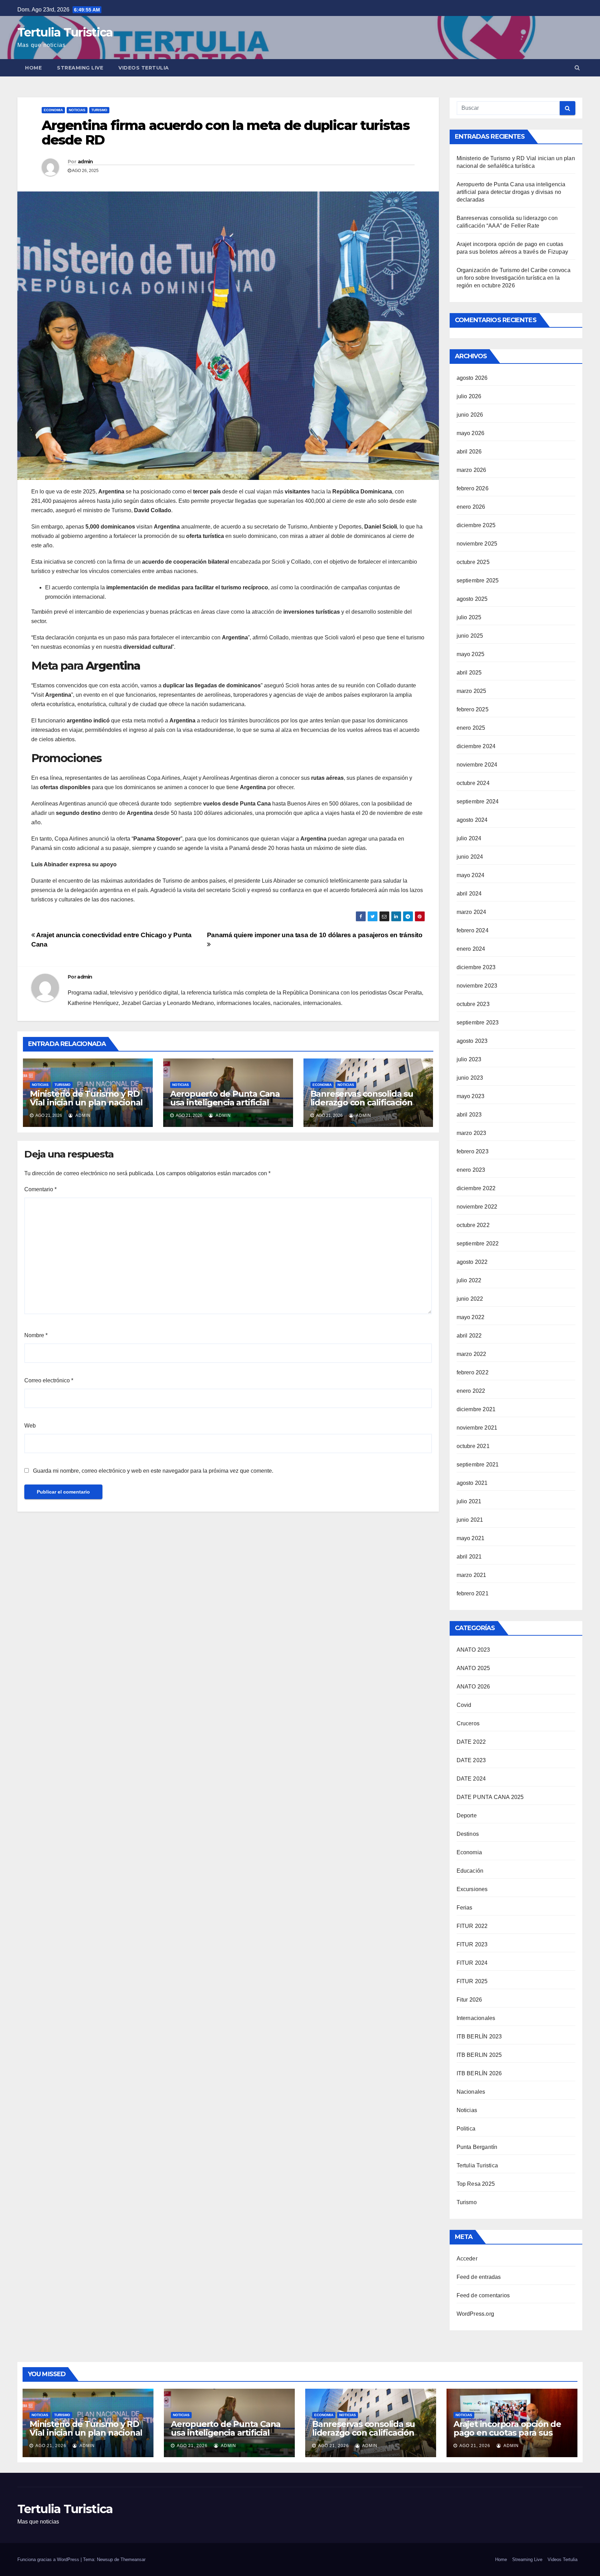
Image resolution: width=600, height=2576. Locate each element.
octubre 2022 (473, 1225)
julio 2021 (469, 1501)
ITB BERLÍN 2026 (479, 2073)
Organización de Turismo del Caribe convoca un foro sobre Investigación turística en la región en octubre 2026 (514, 278)
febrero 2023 (473, 1151)
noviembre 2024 (477, 765)
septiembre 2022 (478, 1244)
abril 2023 (469, 1115)
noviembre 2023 (477, 986)
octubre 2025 (473, 562)
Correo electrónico (49, 1380)
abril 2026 (469, 452)
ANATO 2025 (473, 1668)
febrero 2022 (473, 1372)
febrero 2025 (473, 709)
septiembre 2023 (478, 1023)
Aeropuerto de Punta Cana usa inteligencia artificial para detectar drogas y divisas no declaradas (225, 1107)
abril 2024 (469, 894)
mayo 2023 (471, 1096)
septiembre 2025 (478, 580)
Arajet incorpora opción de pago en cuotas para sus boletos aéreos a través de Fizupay (507, 2437)
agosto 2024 (472, 820)
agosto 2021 (472, 1483)
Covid (464, 1705)
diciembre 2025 (476, 525)
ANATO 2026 (473, 1687)
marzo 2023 (472, 1133)
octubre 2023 (473, 1004)
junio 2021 (470, 1520)
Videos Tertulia (144, 68)
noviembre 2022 (477, 1207)
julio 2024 (469, 838)
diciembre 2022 (476, 1188)
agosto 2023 (472, 1041)
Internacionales (476, 2018)
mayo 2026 (471, 433)
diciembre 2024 (476, 746)
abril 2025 (469, 673)
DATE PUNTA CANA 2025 (490, 1797)
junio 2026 (470, 415)
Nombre (36, 1335)
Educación (470, 1871)
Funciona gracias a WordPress (49, 2559)
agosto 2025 (472, 599)
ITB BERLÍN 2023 (479, 2037)
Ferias (465, 1908)
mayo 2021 (471, 1538)
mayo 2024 (471, 875)
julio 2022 (469, 1280)
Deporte (467, 1816)
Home (33, 68)
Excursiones (472, 1889)
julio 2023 (469, 1059)
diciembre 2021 (476, 1409)
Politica (466, 2129)
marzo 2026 (472, 470)
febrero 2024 (473, 930)
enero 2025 (471, 728)
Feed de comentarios (483, 2295)
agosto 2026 (472, 378)
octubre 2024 (473, 783)
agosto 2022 (472, 1262)
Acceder (467, 2259)
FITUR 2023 (472, 1944)
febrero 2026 (473, 488)
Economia (53, 110)
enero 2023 (471, 1170)
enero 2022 (471, 1391)
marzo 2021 (472, 1575)
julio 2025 (469, 617)
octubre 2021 (473, 1446)
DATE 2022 (471, 1742)
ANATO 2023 (473, 1650)
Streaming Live (80, 68)
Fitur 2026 (469, 2000)
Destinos (468, 1834)
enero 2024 (471, 949)
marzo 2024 (472, 912)
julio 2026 (469, 396)
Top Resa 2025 (476, 2184)
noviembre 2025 (477, 544)
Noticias (77, 110)
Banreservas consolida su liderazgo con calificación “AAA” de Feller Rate (362, 1102)
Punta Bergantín (477, 2147)
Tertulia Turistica (65, 32)
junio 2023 (470, 1078)
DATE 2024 (471, 1779)
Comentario (40, 1189)
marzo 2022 (472, 1354)
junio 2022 (470, 1299)
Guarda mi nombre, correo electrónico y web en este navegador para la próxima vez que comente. (153, 1471)
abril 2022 (469, 1336)
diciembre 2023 (476, 967)
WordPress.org (476, 2314)
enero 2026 (471, 507)
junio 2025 (470, 636)
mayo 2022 (471, 1317)
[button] (577, 68)
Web (30, 1426)
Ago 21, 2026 (51, 2446)
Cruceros (468, 1723)
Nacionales (471, 2092)
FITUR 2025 (472, 1981)
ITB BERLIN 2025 (479, 2055)
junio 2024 (470, 857)
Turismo (99, 110)
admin (85, 162)
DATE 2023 (471, 1760)
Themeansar (133, 2559)
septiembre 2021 (478, 1465)
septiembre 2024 (478, 802)
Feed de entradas (479, 2277)
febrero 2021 (473, 1593)
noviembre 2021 (477, 1428)
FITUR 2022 (472, 1926)
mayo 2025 (471, 654)
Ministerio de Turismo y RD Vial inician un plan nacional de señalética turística (86, 1102)
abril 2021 (469, 1557)
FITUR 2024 (472, 1963)
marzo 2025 (472, 691)
